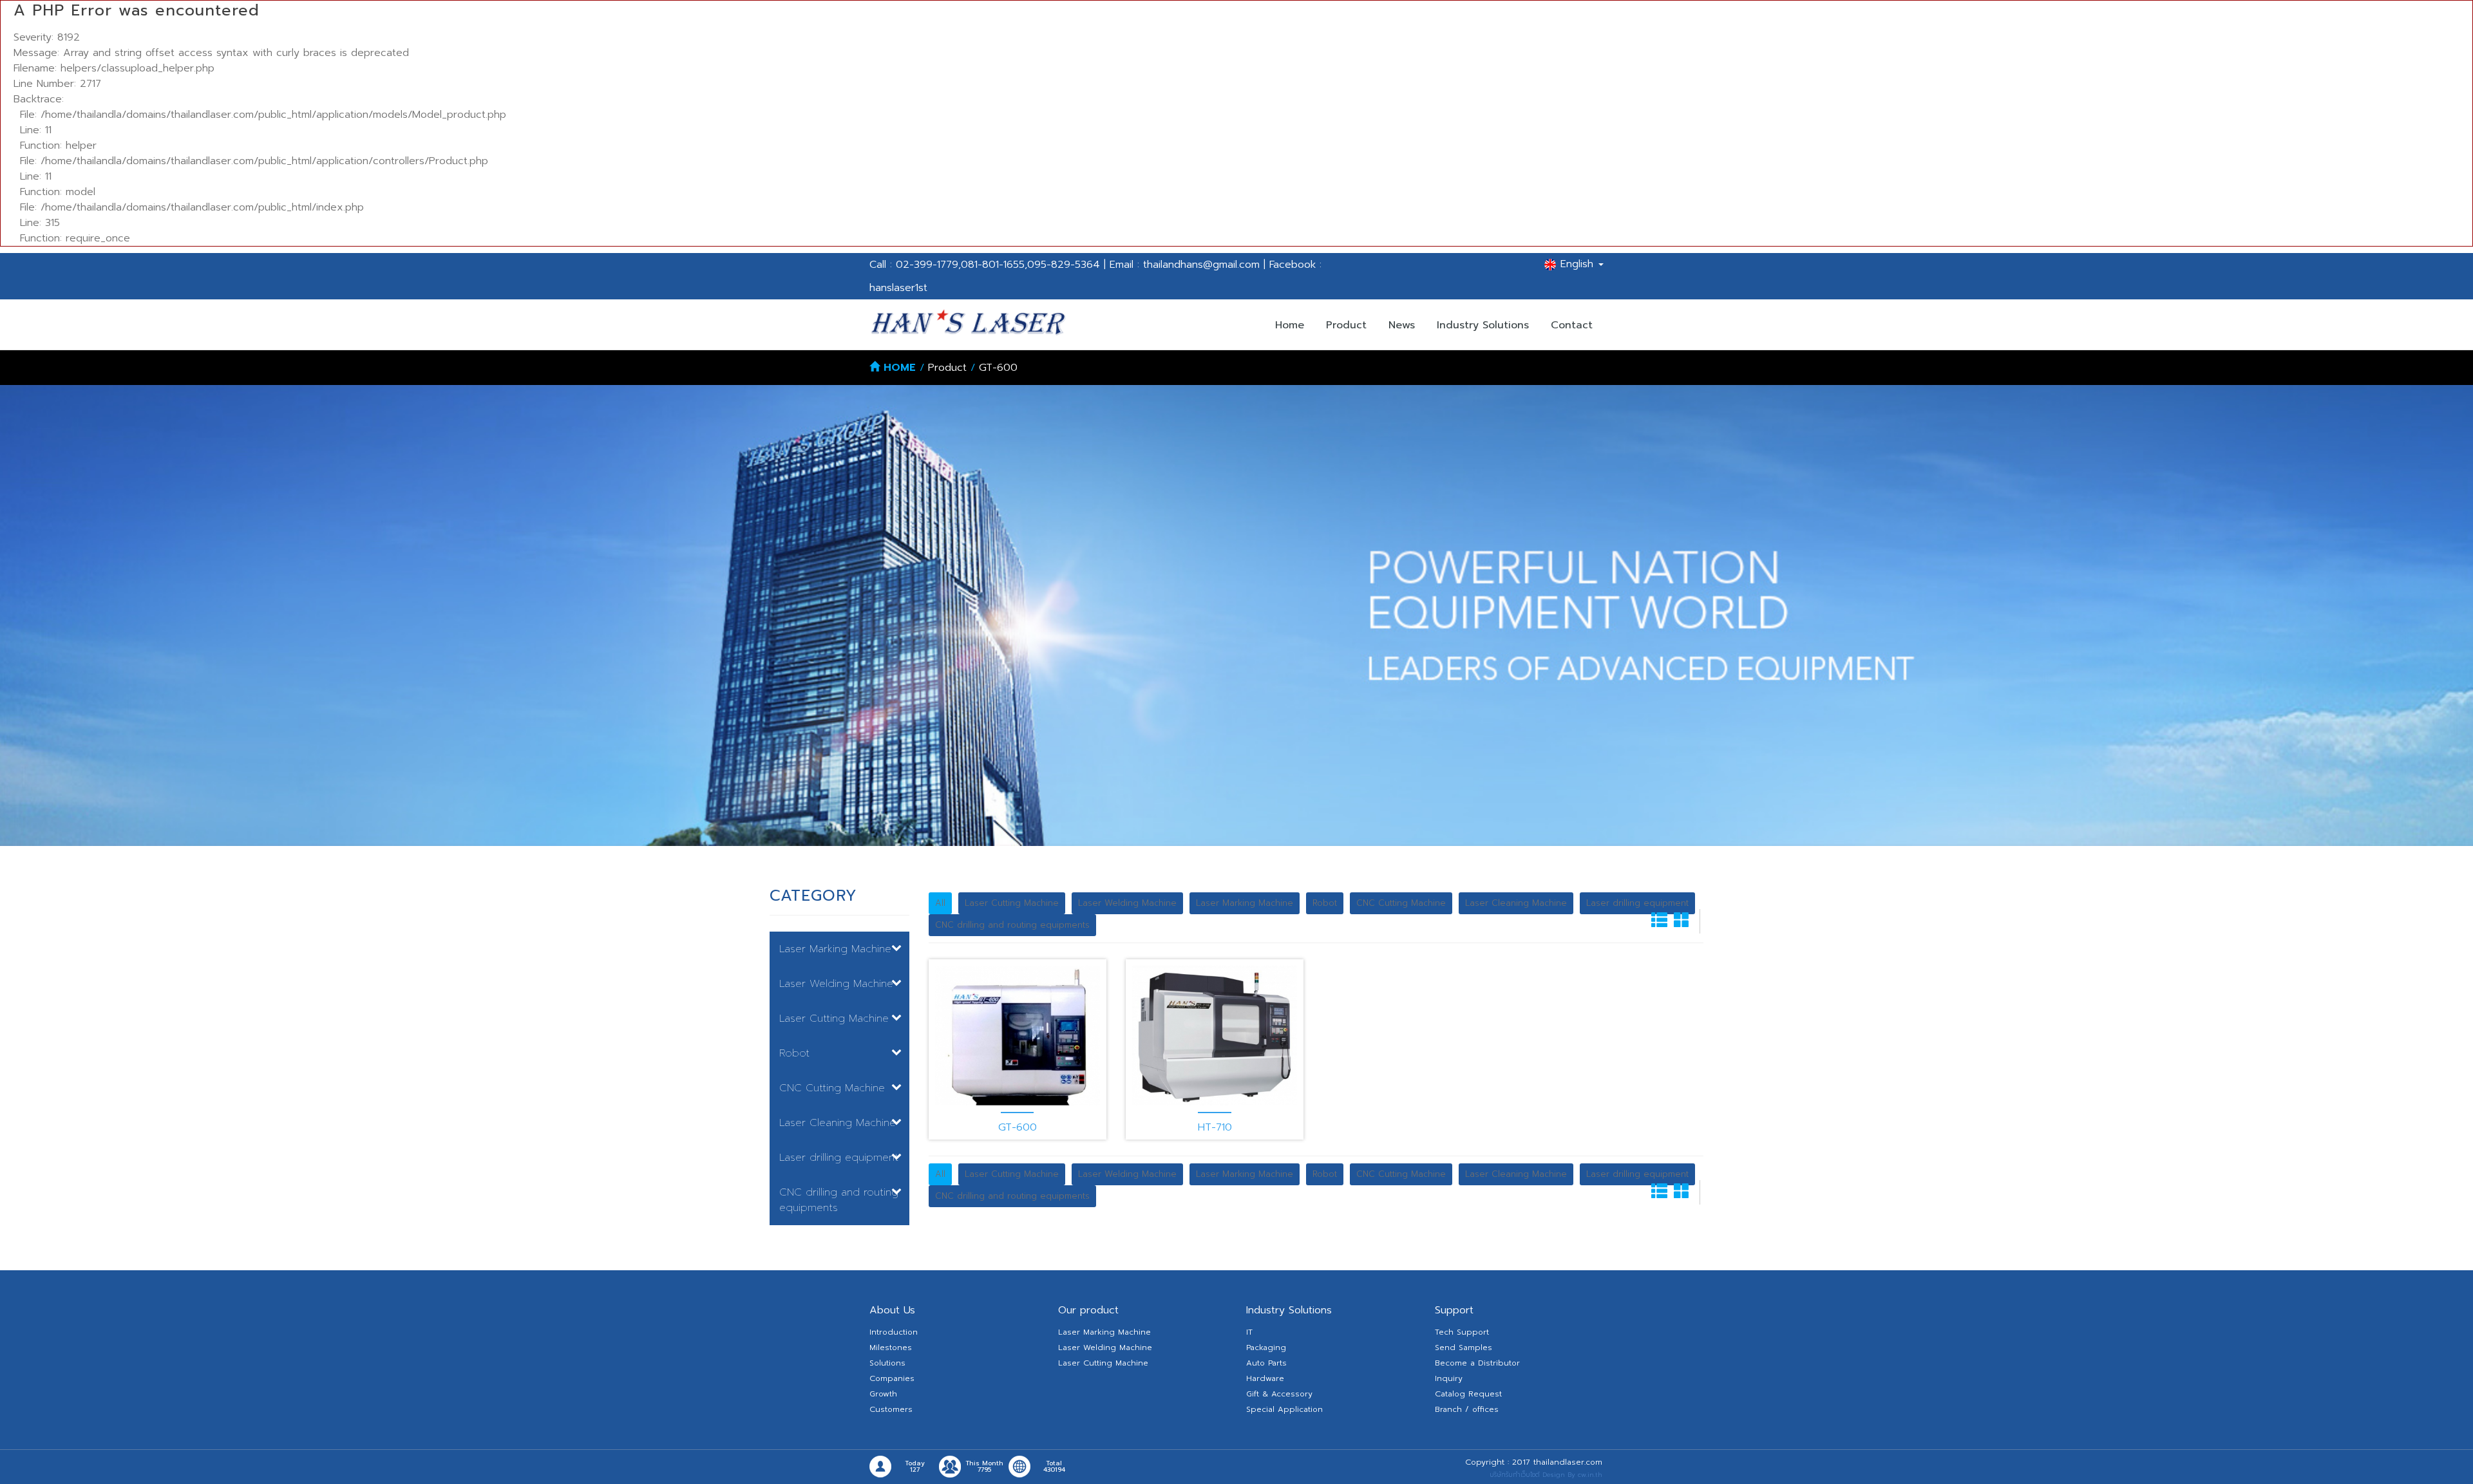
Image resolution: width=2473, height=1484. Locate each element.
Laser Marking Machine (1245, 903)
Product (1346, 325)
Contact (1572, 325)
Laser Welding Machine (1127, 903)
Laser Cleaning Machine (1516, 903)
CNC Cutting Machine (1401, 903)
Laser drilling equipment (1637, 903)
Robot (1325, 903)
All (940, 903)
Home (1290, 325)
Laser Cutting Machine (1012, 903)
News (1402, 325)
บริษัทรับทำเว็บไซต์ (1515, 1475)
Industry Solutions (1483, 325)
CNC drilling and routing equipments (1012, 925)
